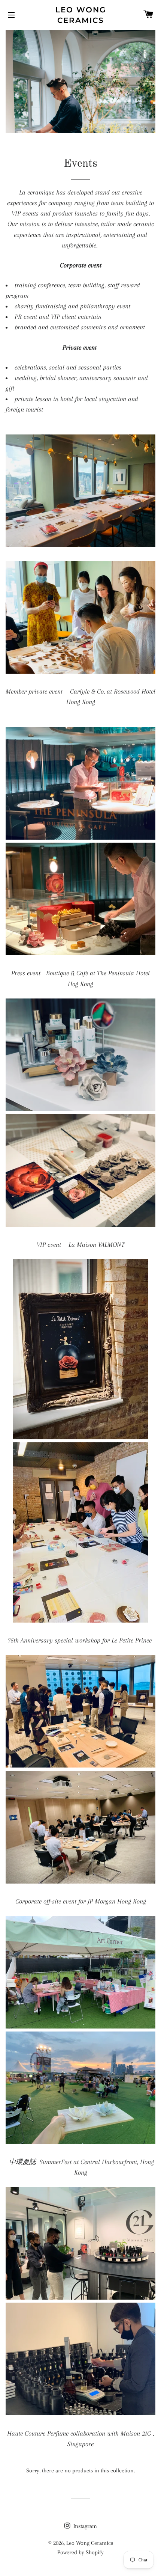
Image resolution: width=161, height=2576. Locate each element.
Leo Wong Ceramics (81, 15)
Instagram (84, 2526)
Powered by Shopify (80, 2552)
